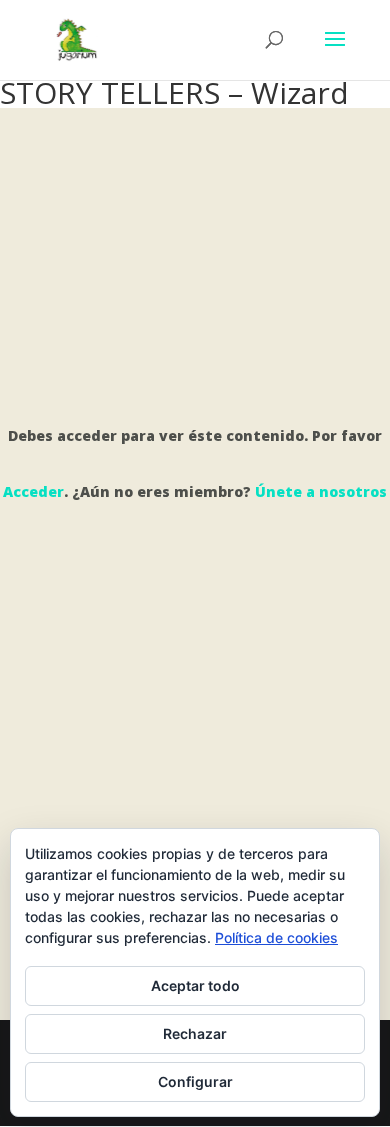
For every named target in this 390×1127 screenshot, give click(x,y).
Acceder (33, 491)
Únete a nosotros (321, 491)
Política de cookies (276, 937)
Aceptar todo (195, 985)
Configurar (195, 1081)
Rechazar (195, 1033)
